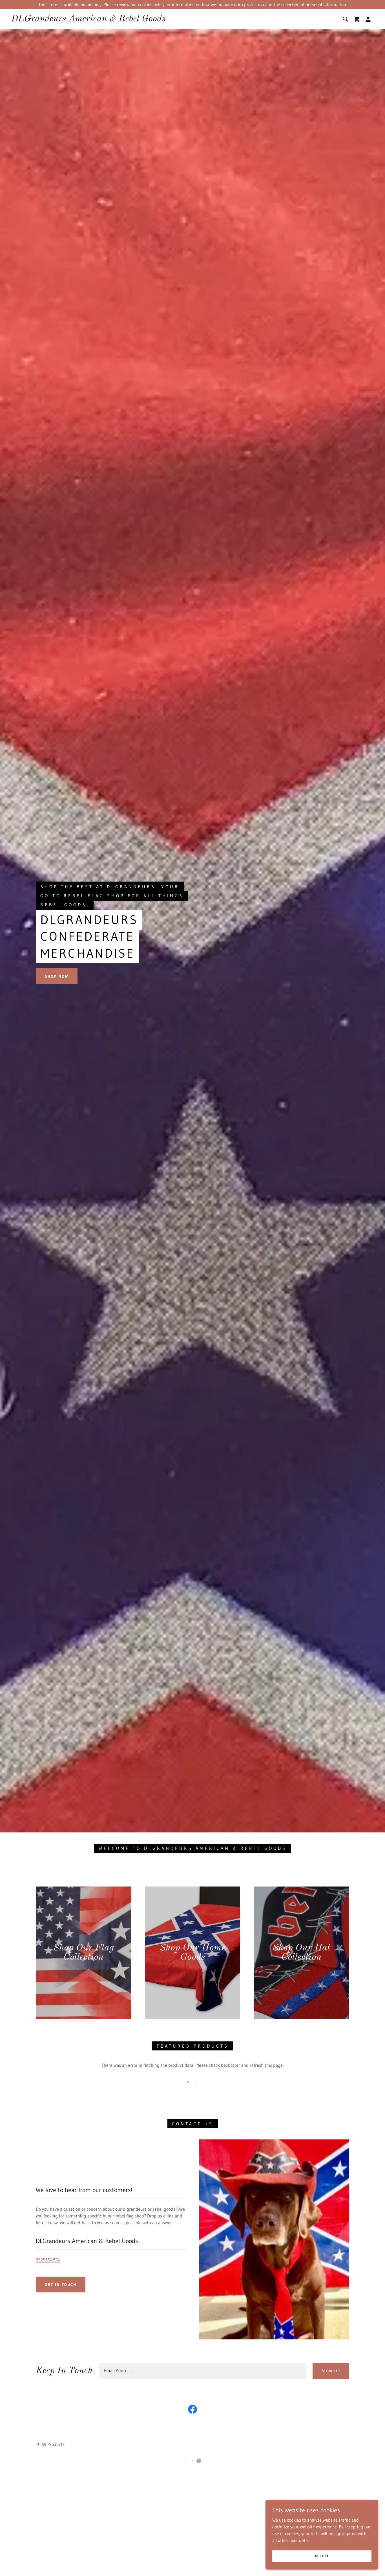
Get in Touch (61, 2284)
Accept (322, 2556)
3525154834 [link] (48, 2260)
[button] (357, 19)
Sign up (331, 2371)
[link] (88, 20)
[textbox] (203, 2371)
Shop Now (57, 976)
